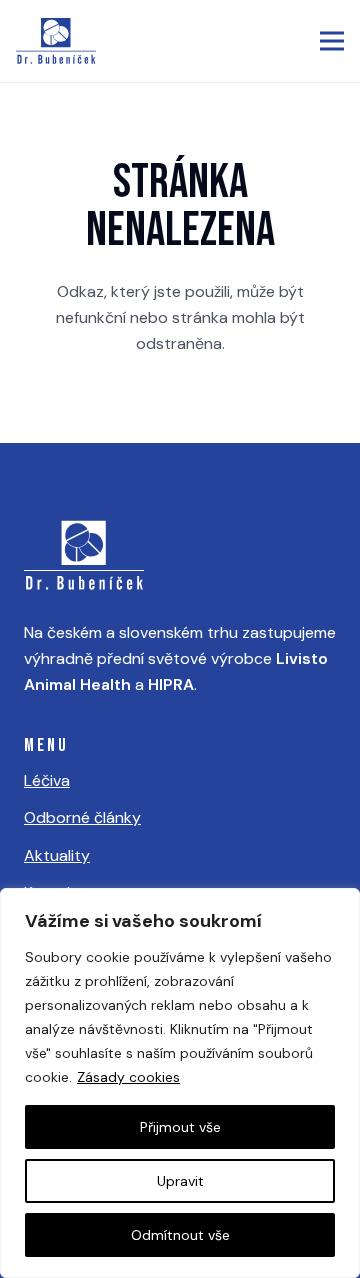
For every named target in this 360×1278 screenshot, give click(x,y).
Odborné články (82, 817)
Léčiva (47, 780)
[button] (332, 41)
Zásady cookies (128, 1077)
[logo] (56, 41)
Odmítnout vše (180, 1235)
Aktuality (57, 855)
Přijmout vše (180, 1127)
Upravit (180, 1181)
